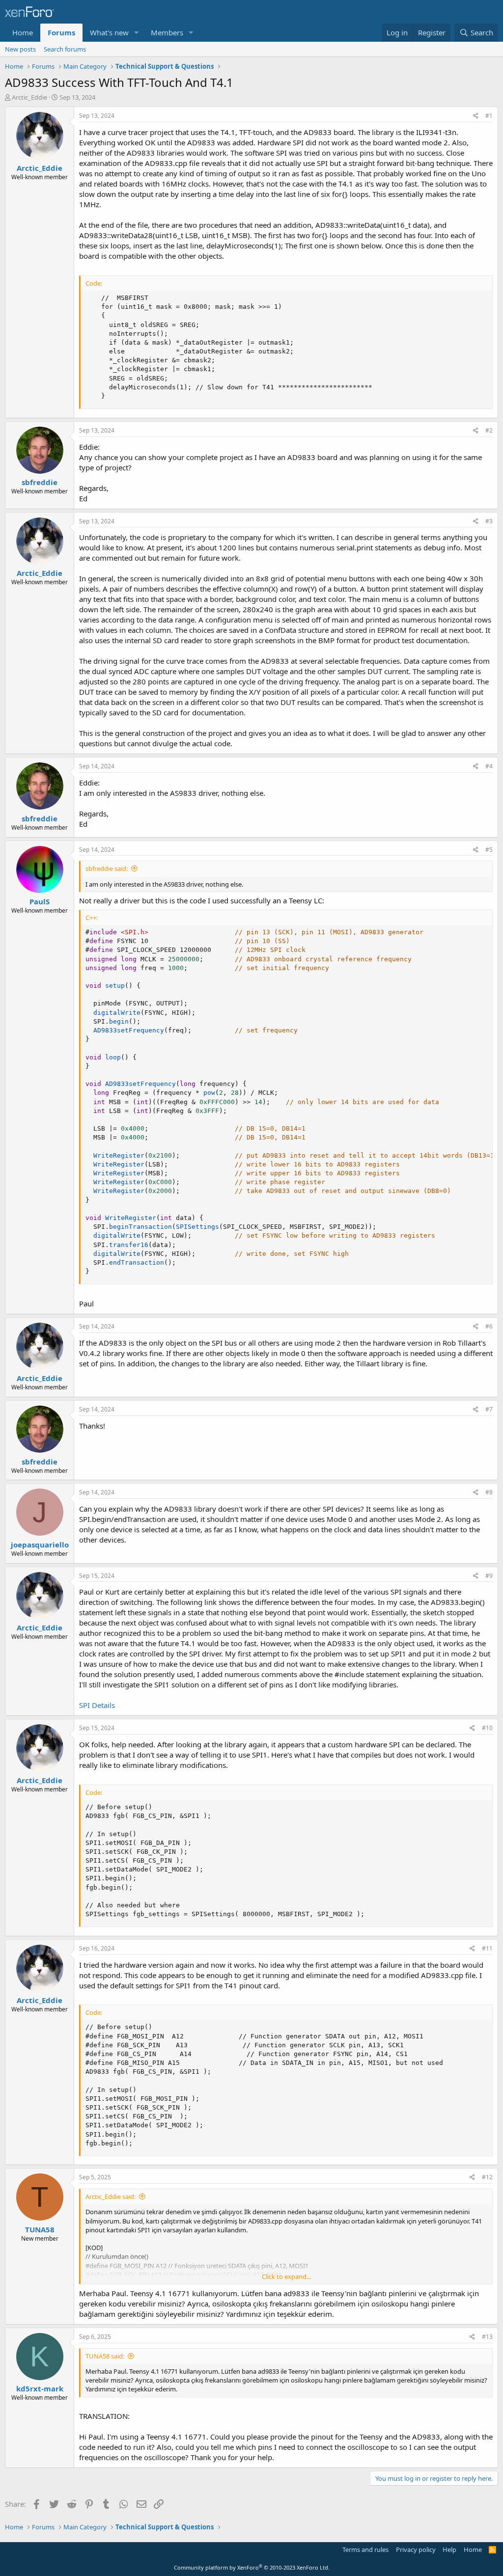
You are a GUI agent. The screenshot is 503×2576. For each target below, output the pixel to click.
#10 (487, 1728)
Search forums (65, 49)
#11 (487, 1948)
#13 (487, 2337)
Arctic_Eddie (29, 97)
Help (449, 2549)
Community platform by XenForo (252, 2567)
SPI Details (97, 1705)
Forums (61, 32)
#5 (489, 850)
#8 (489, 1492)
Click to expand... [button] (286, 2277)
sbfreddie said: (107, 868)
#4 (489, 766)
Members (167, 32)
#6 (489, 1326)
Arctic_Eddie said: (111, 2196)
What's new (109, 32)
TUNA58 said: (105, 2356)
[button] (137, 33)
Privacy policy (416, 2549)
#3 (489, 521)
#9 (489, 1576)
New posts (20, 49)
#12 (487, 2177)
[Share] (476, 116)
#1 (489, 116)
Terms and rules (365, 2549)
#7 (489, 1409)
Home (23, 32)
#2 (489, 430)
